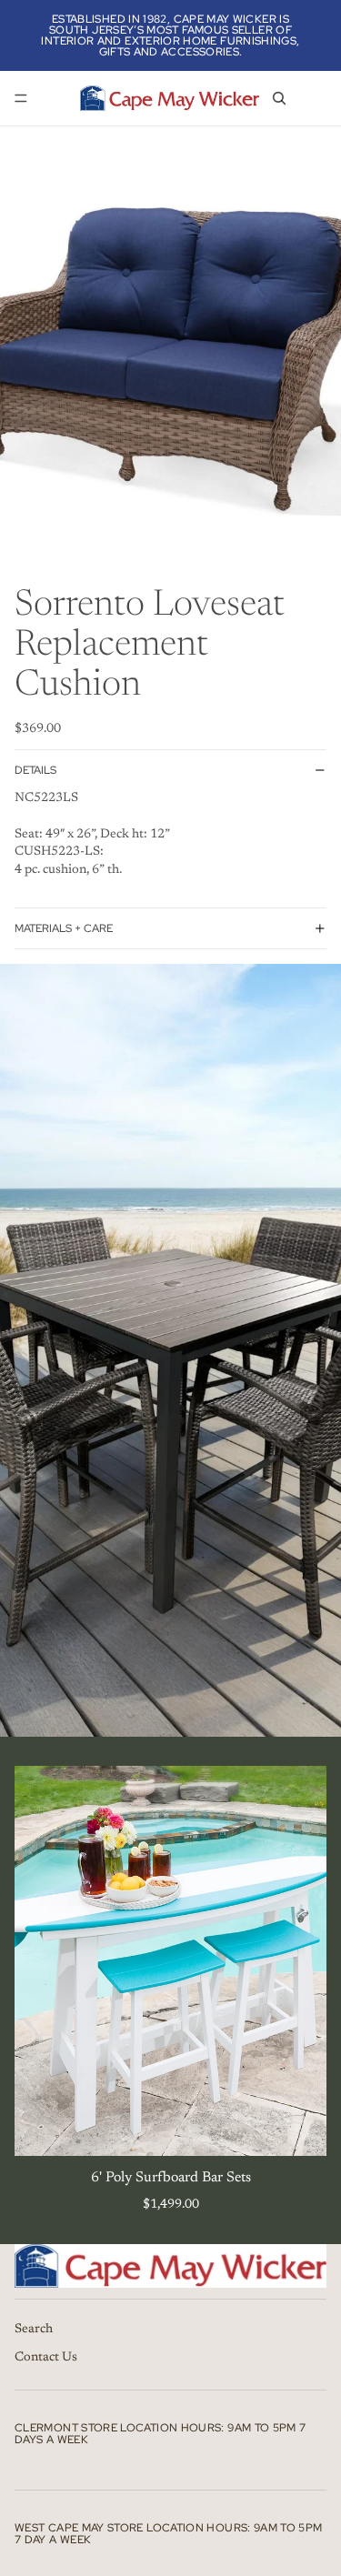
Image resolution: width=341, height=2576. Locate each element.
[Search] (279, 98)
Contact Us (46, 2358)
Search (34, 2330)
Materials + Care (64, 928)
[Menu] (21, 98)
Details (35, 770)
